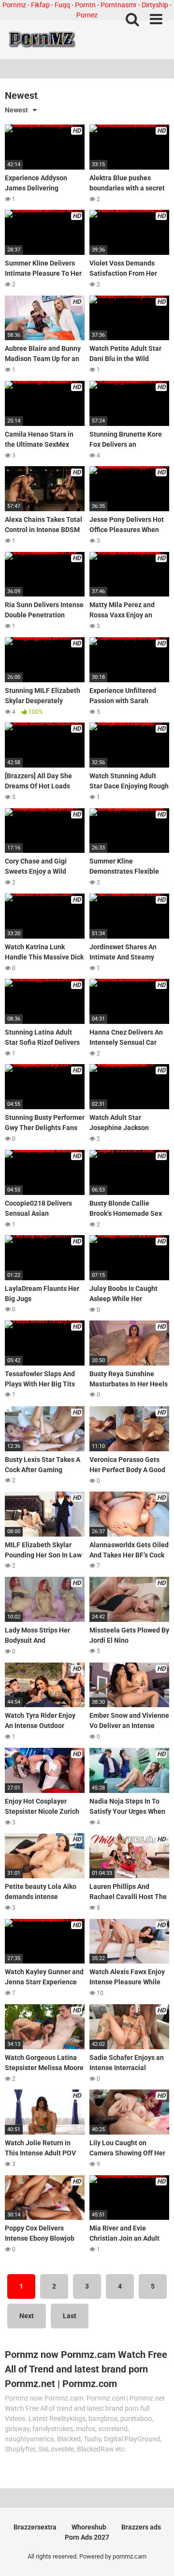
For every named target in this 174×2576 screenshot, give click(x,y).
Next (27, 2316)
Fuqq (62, 5)
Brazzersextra (35, 2527)
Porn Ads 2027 (87, 2537)
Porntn (85, 5)
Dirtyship (155, 5)
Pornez (87, 15)
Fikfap (40, 5)
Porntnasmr (119, 5)
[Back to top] (156, 2556)
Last (70, 2316)
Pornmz (14, 5)
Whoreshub (89, 2527)
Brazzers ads (141, 2527)
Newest (16, 110)
